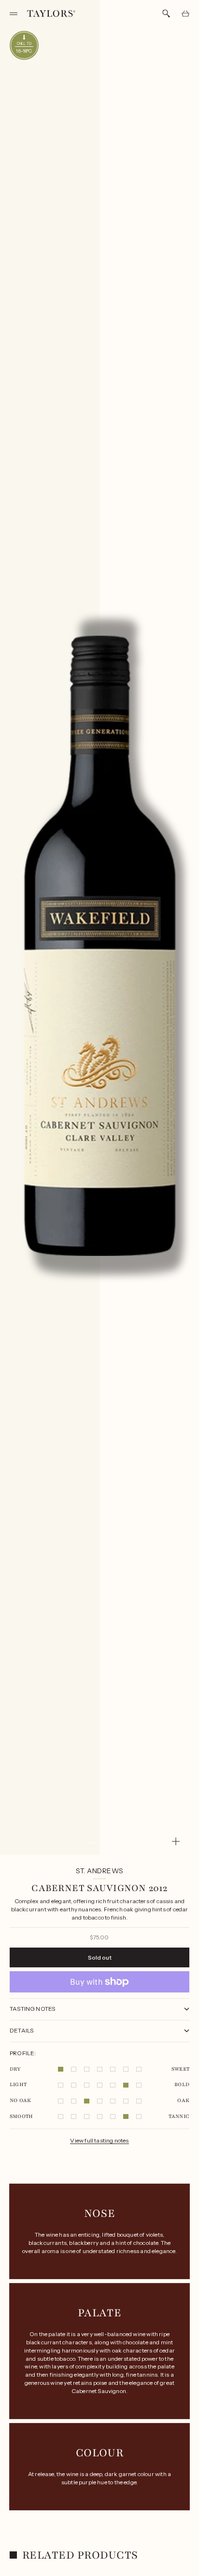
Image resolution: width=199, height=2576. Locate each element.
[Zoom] (176, 1841)
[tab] (74, 2555)
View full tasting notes (99, 2140)
